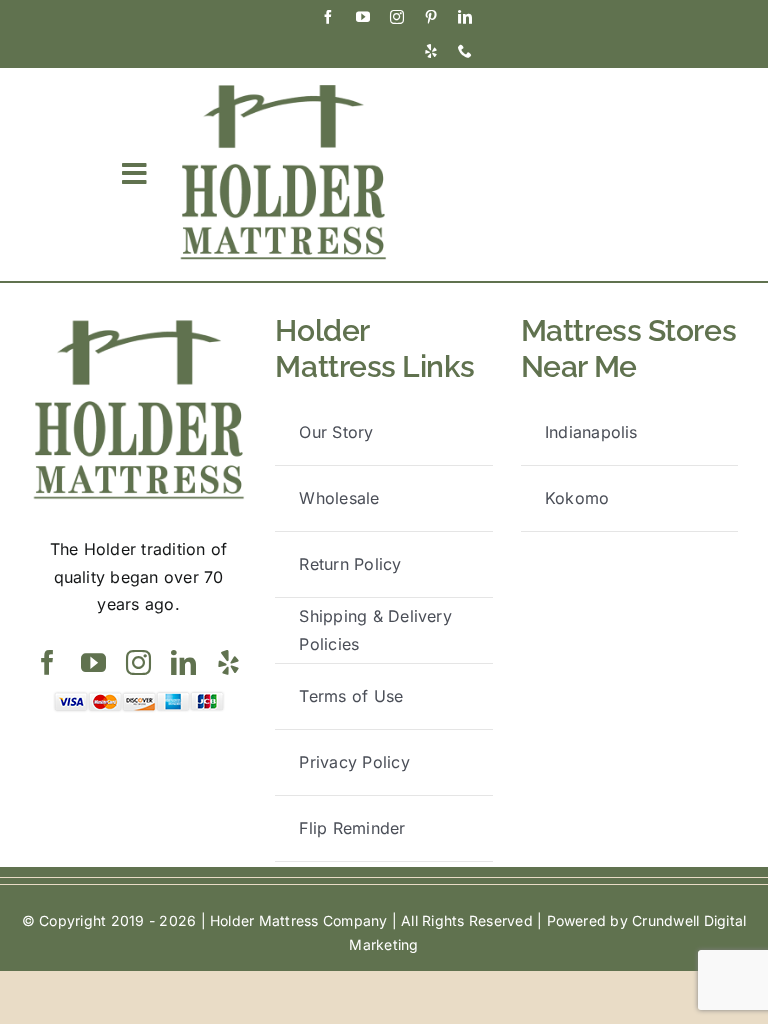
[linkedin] (465, 17)
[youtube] (363, 17)
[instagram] (397, 17)
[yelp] (431, 51)
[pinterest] (431, 17)
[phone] (465, 51)
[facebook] (328, 17)
